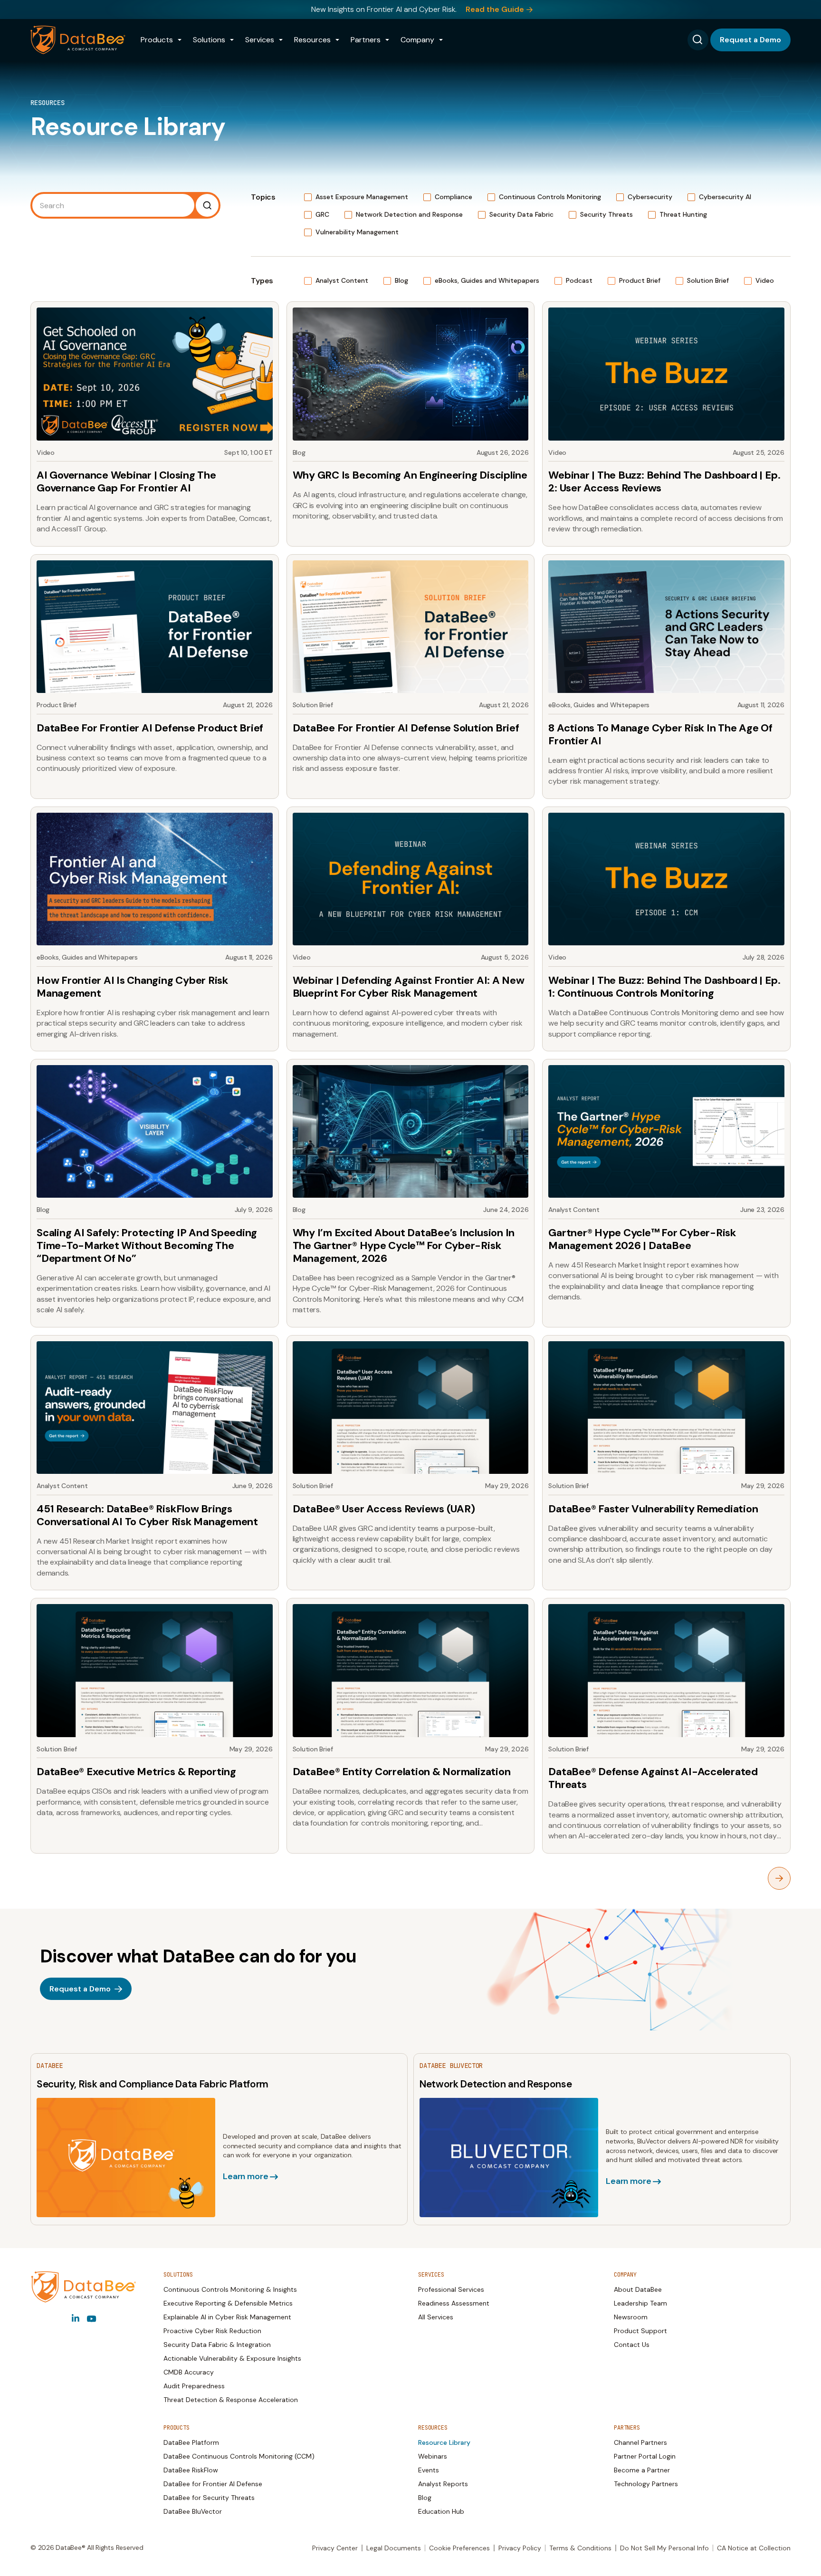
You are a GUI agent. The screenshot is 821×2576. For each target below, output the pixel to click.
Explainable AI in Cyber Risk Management (227, 2317)
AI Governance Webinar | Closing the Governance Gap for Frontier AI (126, 481)
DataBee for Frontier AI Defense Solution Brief (406, 728)
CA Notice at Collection (754, 2548)
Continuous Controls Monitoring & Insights (230, 2289)
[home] (78, 40)
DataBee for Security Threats (209, 2498)
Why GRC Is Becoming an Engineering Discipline (410, 475)
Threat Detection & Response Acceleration (231, 2400)
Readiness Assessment (454, 2303)
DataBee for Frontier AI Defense (213, 2484)
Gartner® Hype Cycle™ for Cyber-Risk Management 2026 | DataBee (642, 1239)
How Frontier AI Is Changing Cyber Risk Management (132, 987)
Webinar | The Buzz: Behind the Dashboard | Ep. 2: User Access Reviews (664, 481)
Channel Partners (640, 2442)
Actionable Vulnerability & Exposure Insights (232, 2358)
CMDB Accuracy (189, 2372)
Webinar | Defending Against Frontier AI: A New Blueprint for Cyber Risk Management (409, 987)
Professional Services (451, 2289)
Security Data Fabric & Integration (217, 2345)
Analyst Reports (443, 2484)
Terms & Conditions (580, 2548)
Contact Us (632, 2345)
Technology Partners (646, 2484)
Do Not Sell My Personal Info (664, 2548)
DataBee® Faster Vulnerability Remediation (653, 1509)
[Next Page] (779, 1878)
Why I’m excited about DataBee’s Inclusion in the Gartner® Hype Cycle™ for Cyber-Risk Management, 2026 (404, 1245)
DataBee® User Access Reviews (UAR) (384, 1509)
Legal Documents (394, 2548)
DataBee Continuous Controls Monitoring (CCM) (239, 2456)
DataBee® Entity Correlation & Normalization (402, 1772)
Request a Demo (750, 40)
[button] (161, 40)
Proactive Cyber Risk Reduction (212, 2331)
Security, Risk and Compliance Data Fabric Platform (153, 2084)
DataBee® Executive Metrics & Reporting (136, 1772)
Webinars (433, 2456)
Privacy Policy (520, 2548)
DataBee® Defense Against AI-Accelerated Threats (653, 1778)
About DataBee (638, 2289)
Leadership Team (640, 2303)
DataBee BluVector (193, 2511)
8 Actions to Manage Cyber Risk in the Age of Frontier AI (660, 734)
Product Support (640, 2331)
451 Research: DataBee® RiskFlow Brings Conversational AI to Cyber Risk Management (147, 1515)
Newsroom (631, 2317)
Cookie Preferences (459, 2548)
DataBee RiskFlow (191, 2470)
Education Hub (441, 2511)
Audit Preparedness (194, 2386)
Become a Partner (642, 2470)
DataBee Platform (191, 2442)
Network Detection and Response (496, 2084)
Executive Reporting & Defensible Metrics (228, 2303)
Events (429, 2470)
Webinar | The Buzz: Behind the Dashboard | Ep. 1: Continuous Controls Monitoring (664, 987)
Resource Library (444, 2442)
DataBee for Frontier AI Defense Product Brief (150, 728)
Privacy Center (335, 2548)
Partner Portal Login (645, 2456)
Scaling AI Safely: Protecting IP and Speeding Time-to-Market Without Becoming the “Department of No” (147, 1245)
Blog (425, 2498)
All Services (436, 2317)
